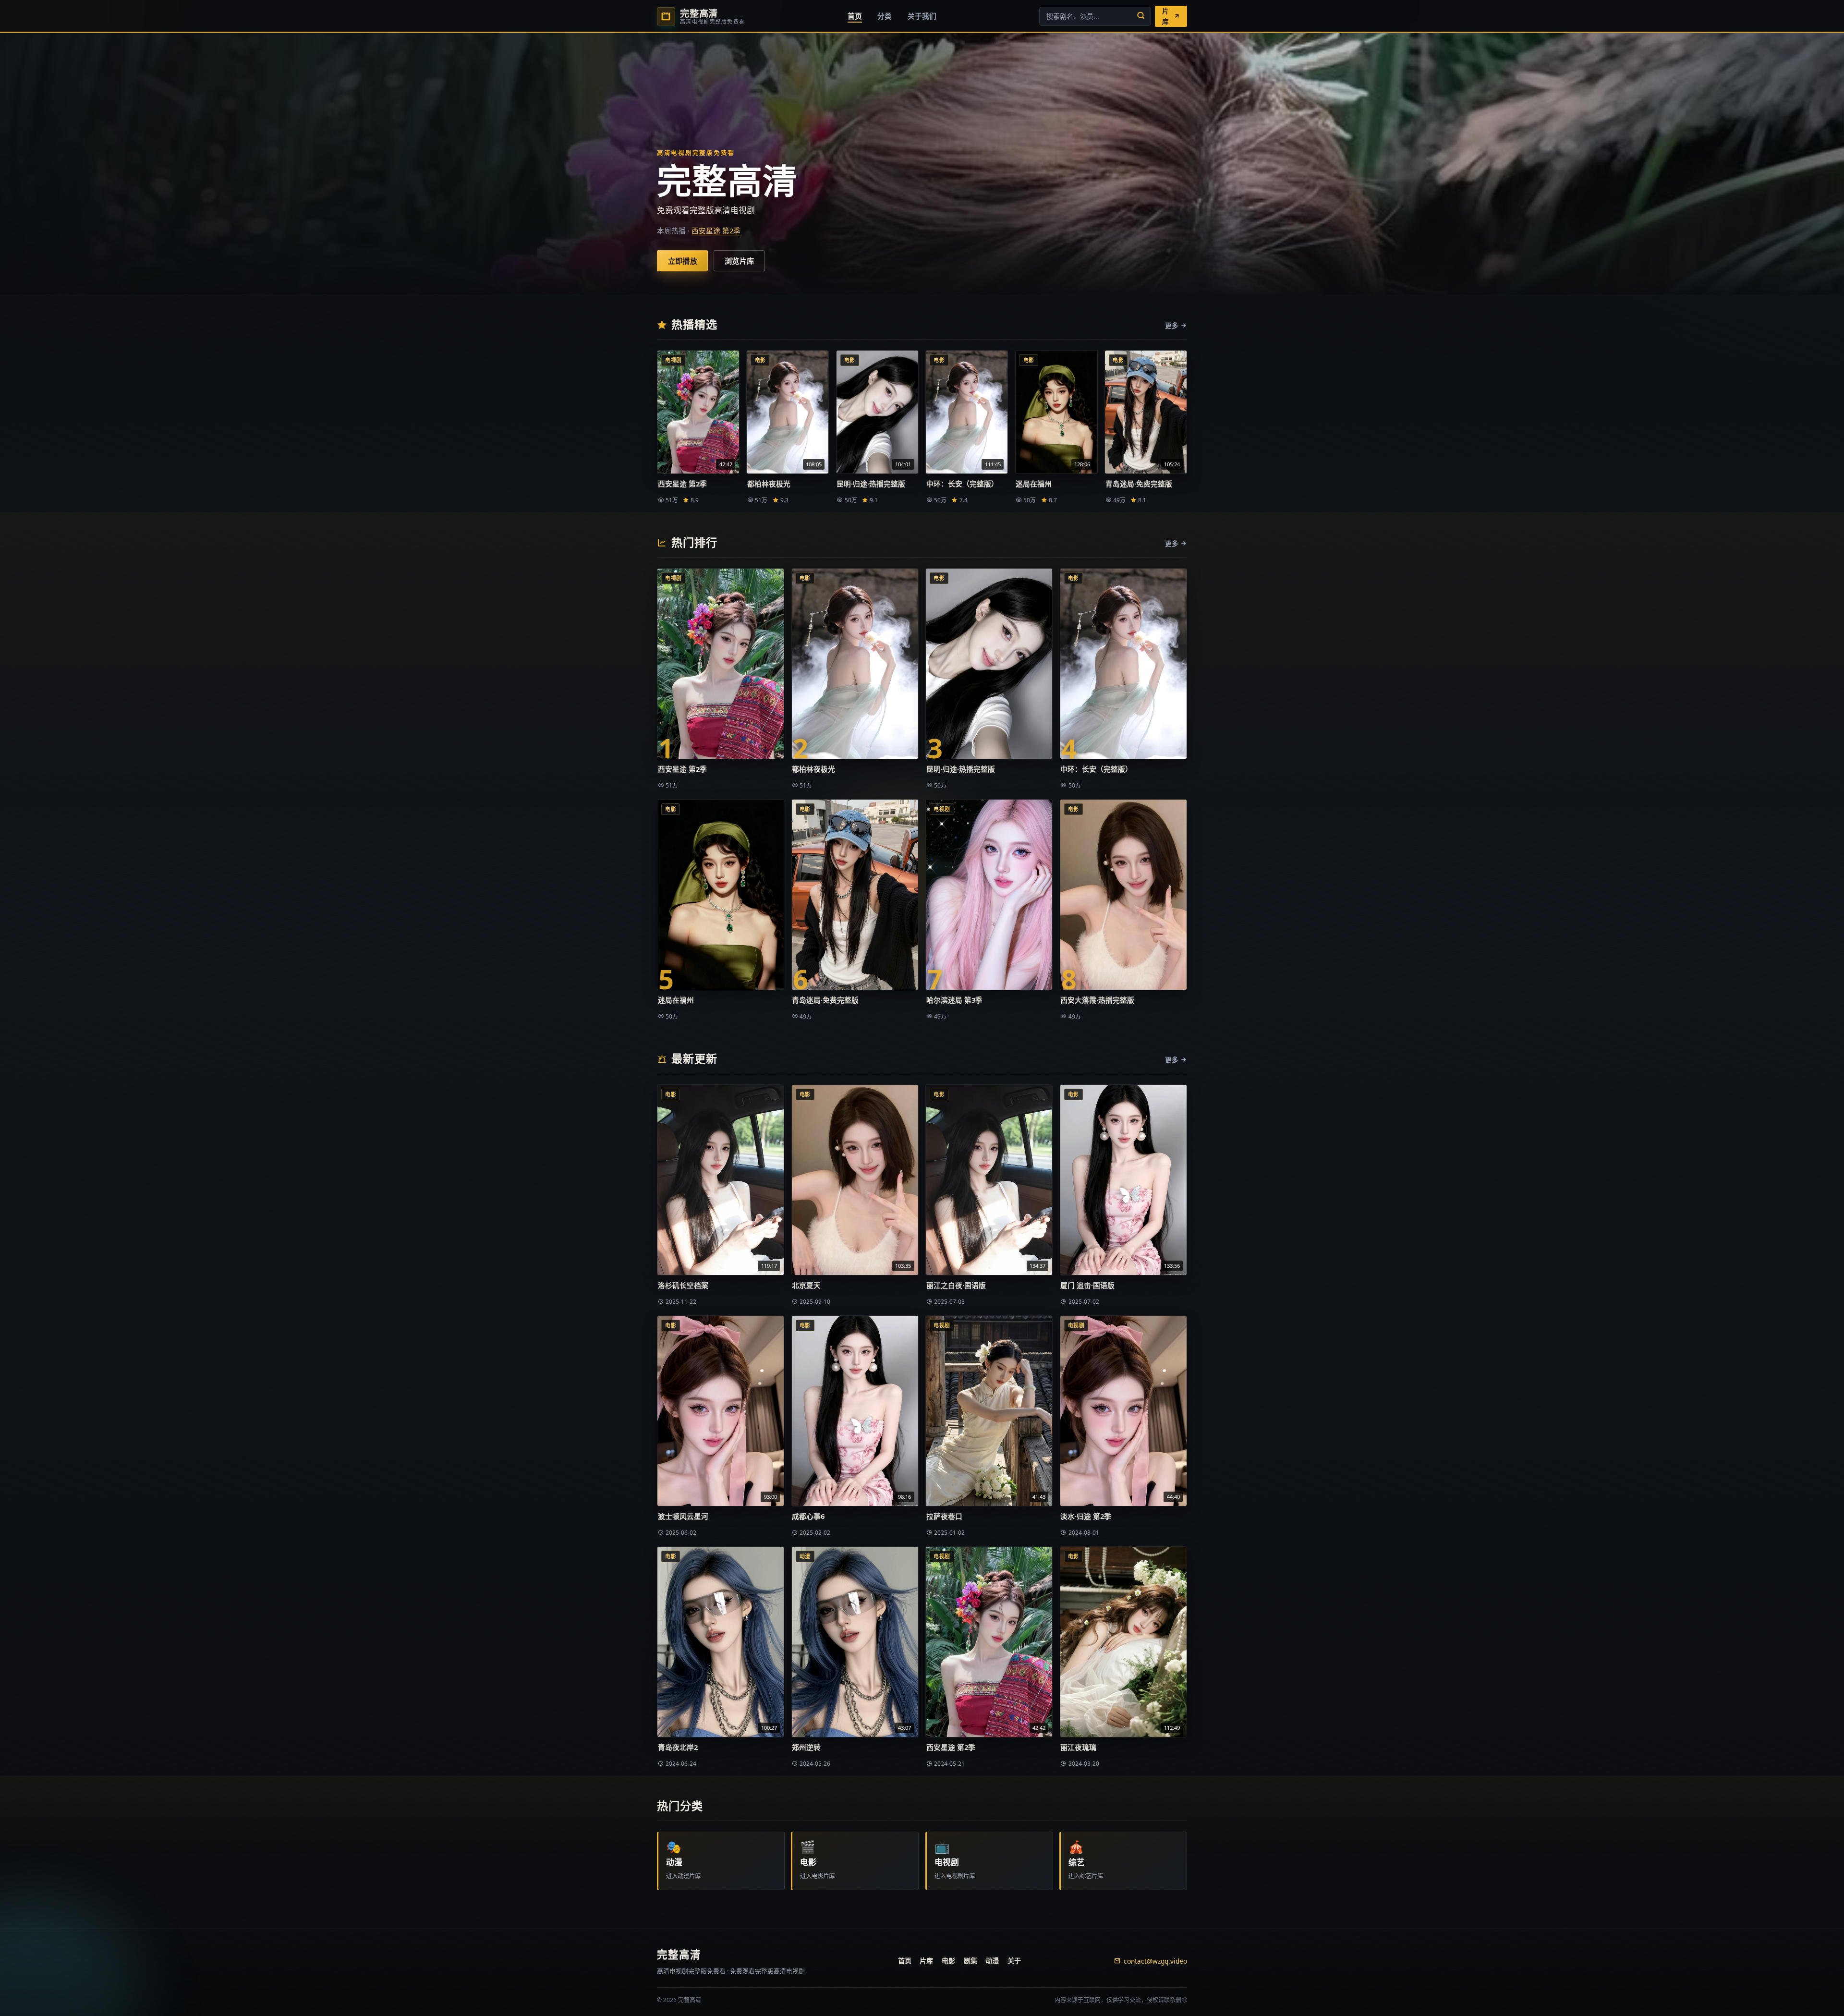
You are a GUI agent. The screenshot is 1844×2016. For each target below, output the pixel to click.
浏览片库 (739, 261)
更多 (1172, 325)
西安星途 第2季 (716, 231)
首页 (905, 1961)
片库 (926, 1961)
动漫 (992, 1961)
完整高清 (679, 1954)
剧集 (971, 1961)
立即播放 (683, 261)
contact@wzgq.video (1155, 1961)
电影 (948, 1961)
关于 (1014, 1961)
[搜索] (1141, 16)
